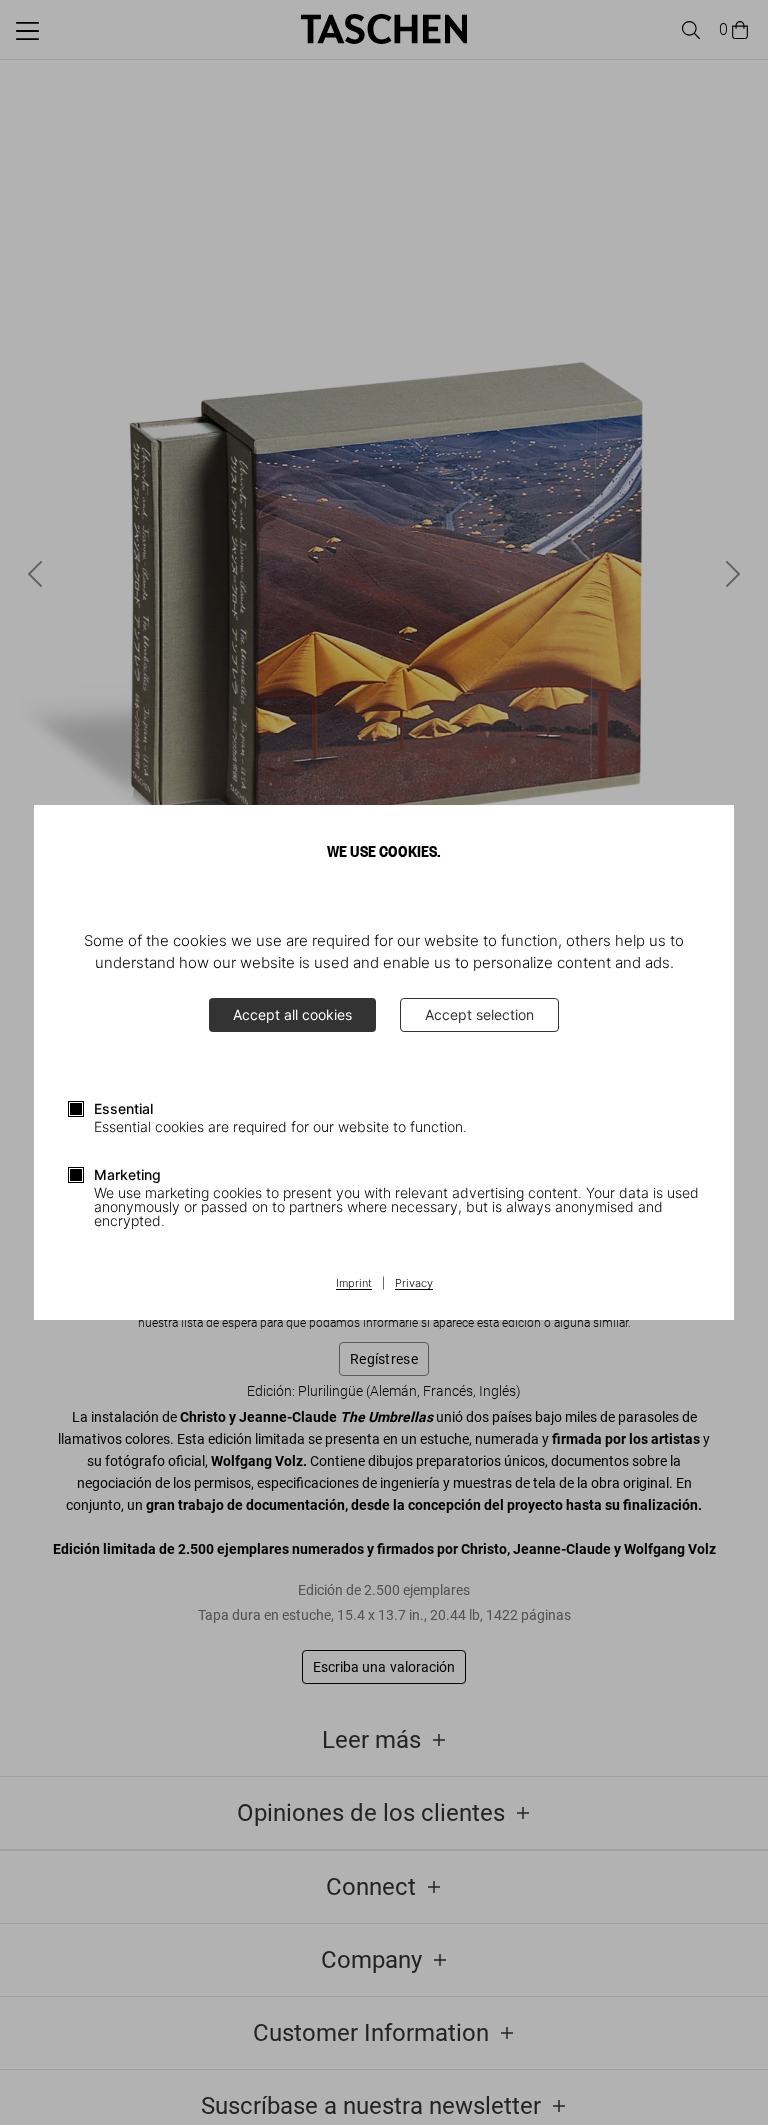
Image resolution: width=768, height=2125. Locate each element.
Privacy (414, 1284)
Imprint (354, 1284)
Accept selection (479, 1014)
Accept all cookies (292, 1014)
